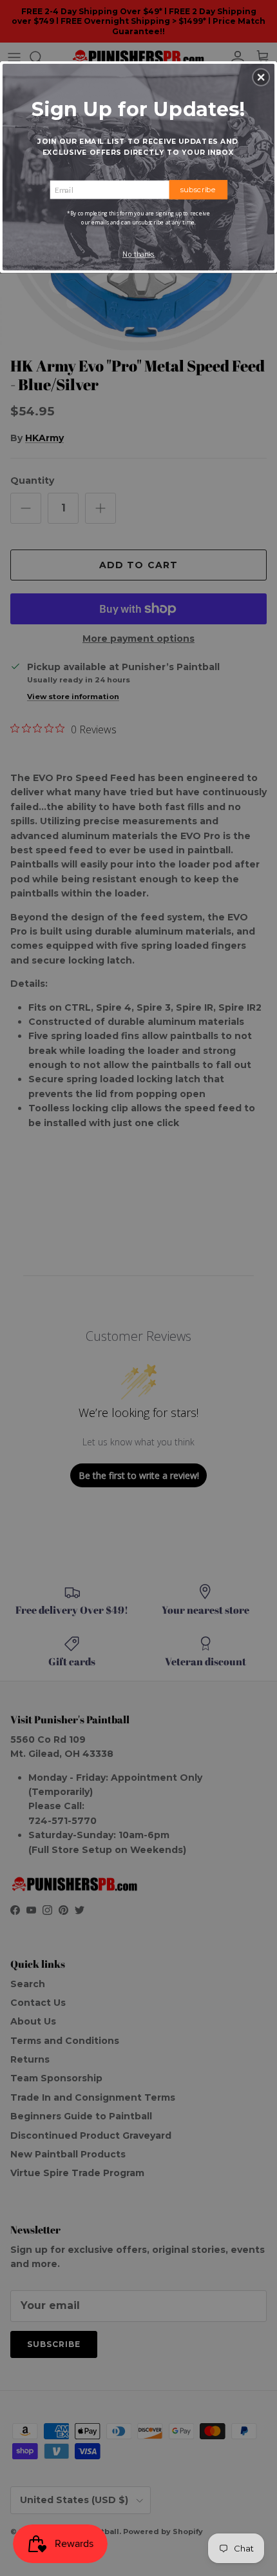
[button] (261, 77)
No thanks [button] (139, 254)
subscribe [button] (198, 189)
